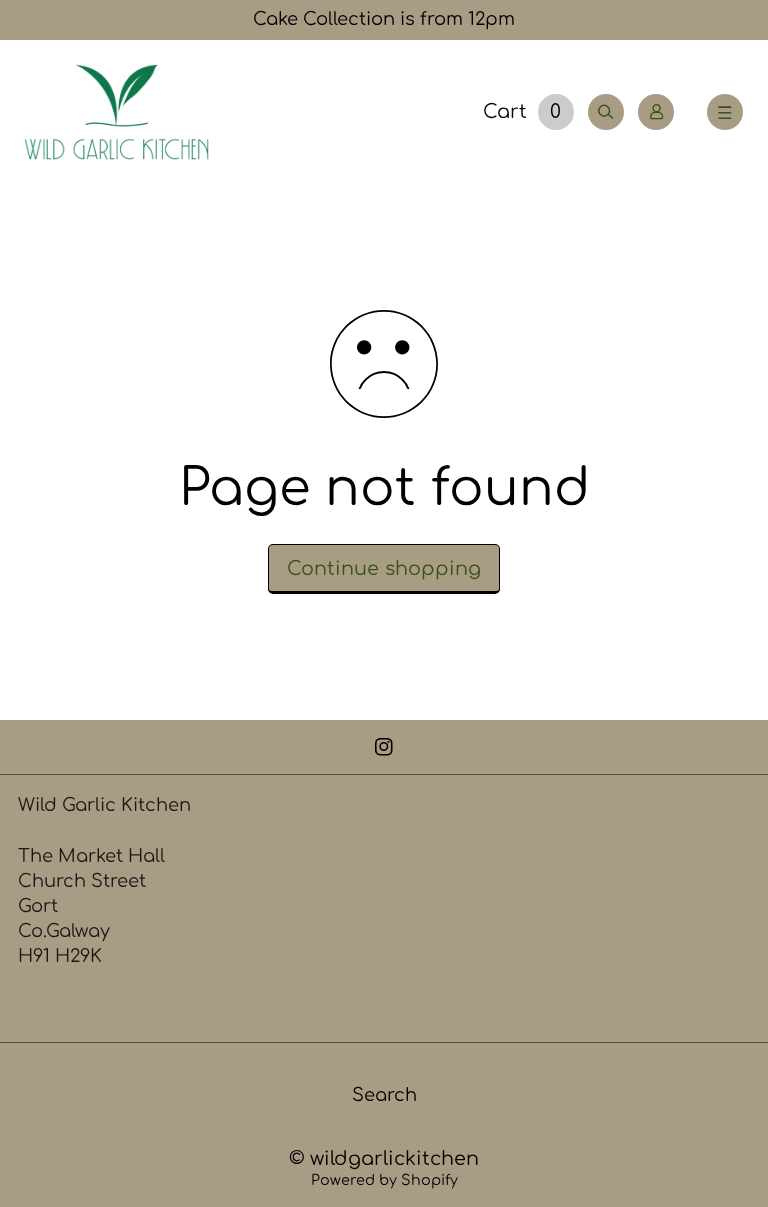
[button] (725, 112)
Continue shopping (384, 568)
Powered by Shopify (384, 1180)
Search (384, 1095)
